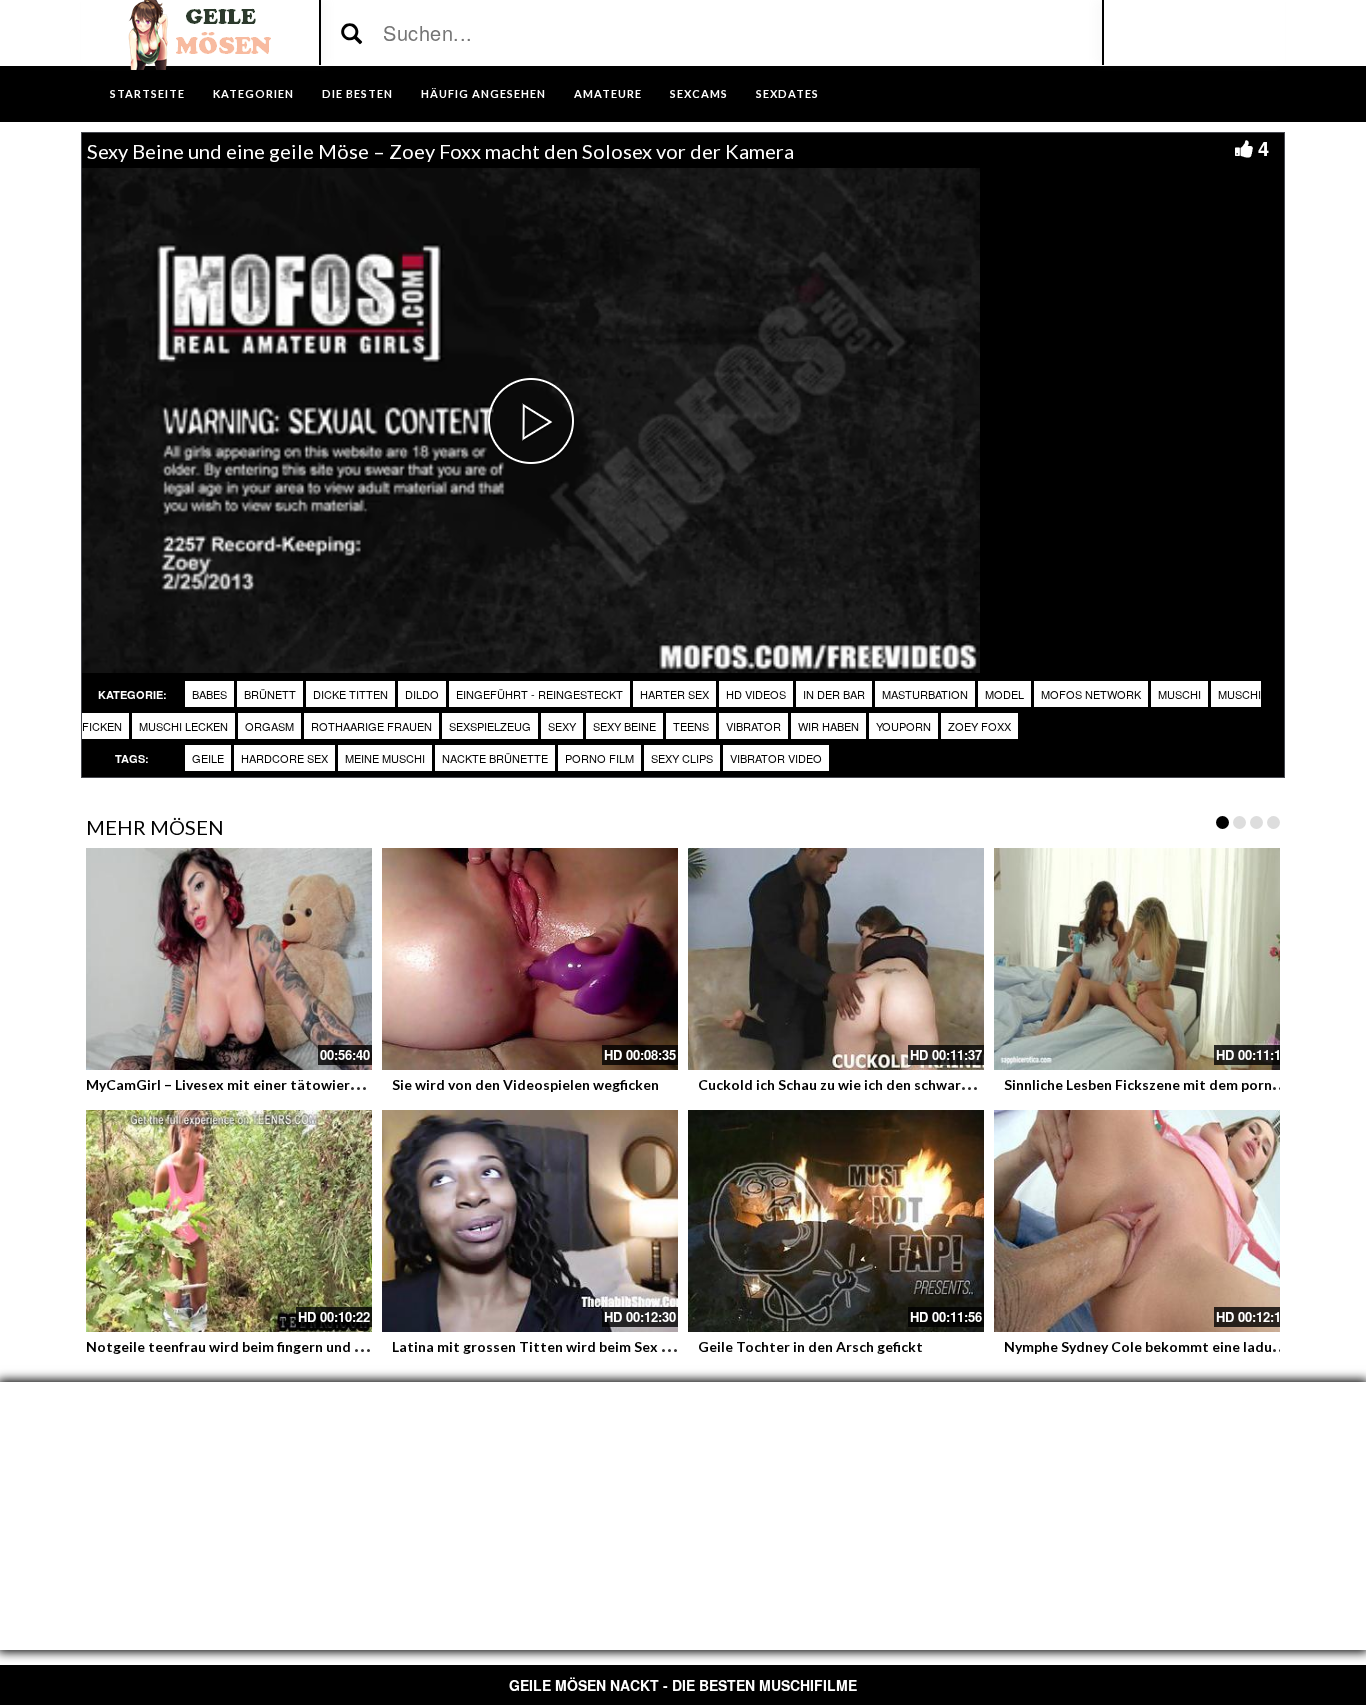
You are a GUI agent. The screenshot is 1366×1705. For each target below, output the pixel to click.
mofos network (1091, 694)
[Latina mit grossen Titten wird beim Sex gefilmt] (530, 1221)
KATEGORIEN (253, 93)
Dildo (422, 694)
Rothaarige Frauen (371, 726)
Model (1004, 694)
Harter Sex (674, 694)
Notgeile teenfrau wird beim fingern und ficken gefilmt (264, 1346)
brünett (270, 694)
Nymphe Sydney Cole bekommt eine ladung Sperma (1172, 1346)
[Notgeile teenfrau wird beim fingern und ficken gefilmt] (224, 1221)
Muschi (1179, 694)
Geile (208, 758)
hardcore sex (284, 758)
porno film (599, 758)
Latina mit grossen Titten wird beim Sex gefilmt (550, 1346)
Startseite (147, 93)
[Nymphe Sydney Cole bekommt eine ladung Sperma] (1142, 1221)
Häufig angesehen (483, 93)
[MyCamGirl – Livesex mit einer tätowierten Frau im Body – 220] (224, 959)
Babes (209, 694)
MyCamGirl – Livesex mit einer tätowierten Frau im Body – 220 (293, 1084)
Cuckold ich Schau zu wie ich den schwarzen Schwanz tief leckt (903, 1084)
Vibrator (753, 726)
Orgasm (269, 726)
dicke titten (350, 694)
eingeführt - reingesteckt (539, 694)
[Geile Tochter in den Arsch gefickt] (836, 1221)
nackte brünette (495, 758)
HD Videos (756, 694)
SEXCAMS (699, 93)
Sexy (562, 726)
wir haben (828, 726)
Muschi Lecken (183, 726)
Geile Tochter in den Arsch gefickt (810, 1346)
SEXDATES (787, 93)
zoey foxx (979, 726)
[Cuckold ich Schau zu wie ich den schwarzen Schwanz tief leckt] (836, 959)
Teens (691, 726)
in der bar (834, 694)
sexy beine (624, 726)
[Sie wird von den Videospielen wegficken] (530, 959)
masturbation (925, 694)
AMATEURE (608, 93)
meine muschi (385, 758)
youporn (903, 726)
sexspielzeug (490, 726)
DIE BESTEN (357, 93)
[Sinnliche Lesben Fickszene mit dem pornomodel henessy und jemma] (1142, 959)
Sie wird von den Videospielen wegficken (525, 1084)
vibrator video (776, 758)
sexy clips (682, 758)
